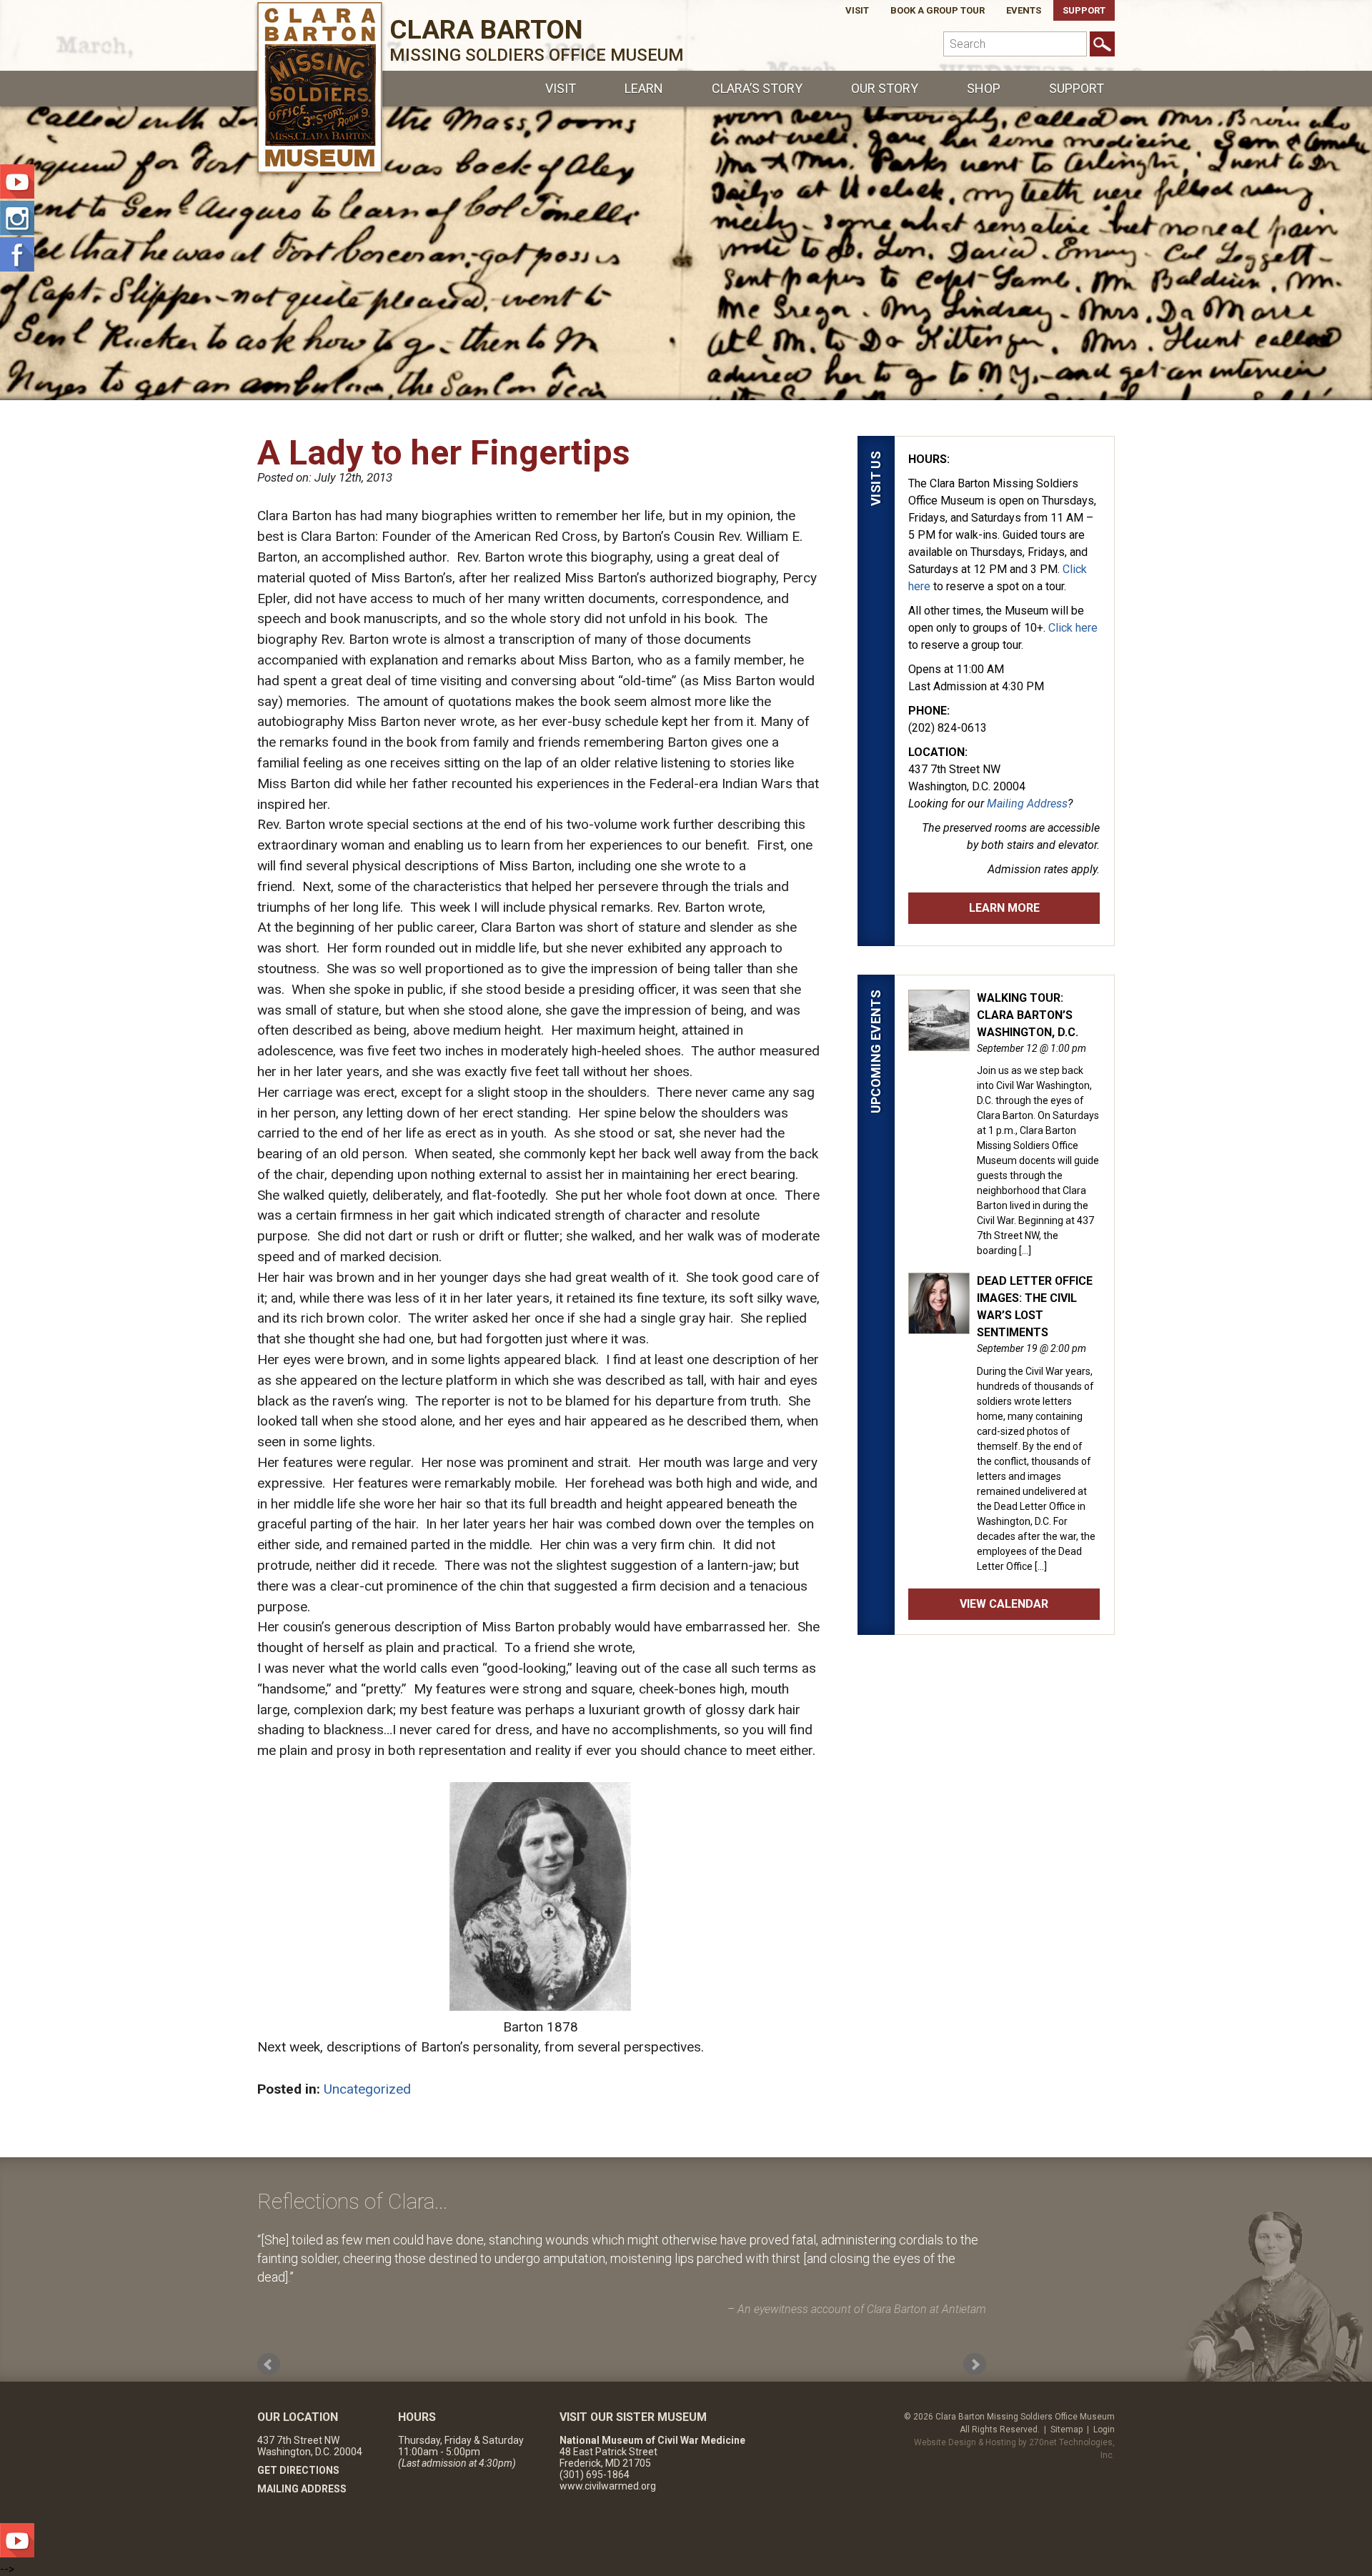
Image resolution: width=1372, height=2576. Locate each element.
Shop (984, 88)
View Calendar (1004, 1604)
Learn (644, 88)
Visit (857, 10)
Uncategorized (367, 2089)
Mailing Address (1027, 804)
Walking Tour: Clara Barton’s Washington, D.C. (1028, 1015)
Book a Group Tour (938, 10)
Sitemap (1067, 2430)
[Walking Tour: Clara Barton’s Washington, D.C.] (939, 1043)
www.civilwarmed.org (608, 2486)
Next (975, 2364)
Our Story (885, 88)
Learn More (1004, 908)
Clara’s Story (757, 88)
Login (1104, 2430)
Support (1084, 10)
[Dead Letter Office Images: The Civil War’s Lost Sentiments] (939, 1326)
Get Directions (298, 2470)
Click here (1073, 628)
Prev (269, 2364)
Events (1024, 10)
